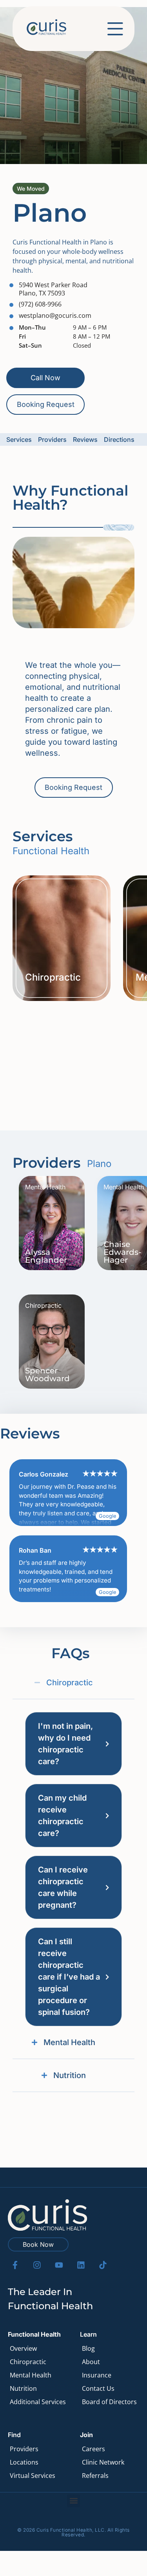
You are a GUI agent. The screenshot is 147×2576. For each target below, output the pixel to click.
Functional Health (34, 2334)
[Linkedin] (81, 2265)
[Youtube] (59, 2265)
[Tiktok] (103, 2265)
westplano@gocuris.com (55, 315)
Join (86, 2435)
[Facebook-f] (15, 2265)
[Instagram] (37, 2265)
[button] (73, 2501)
